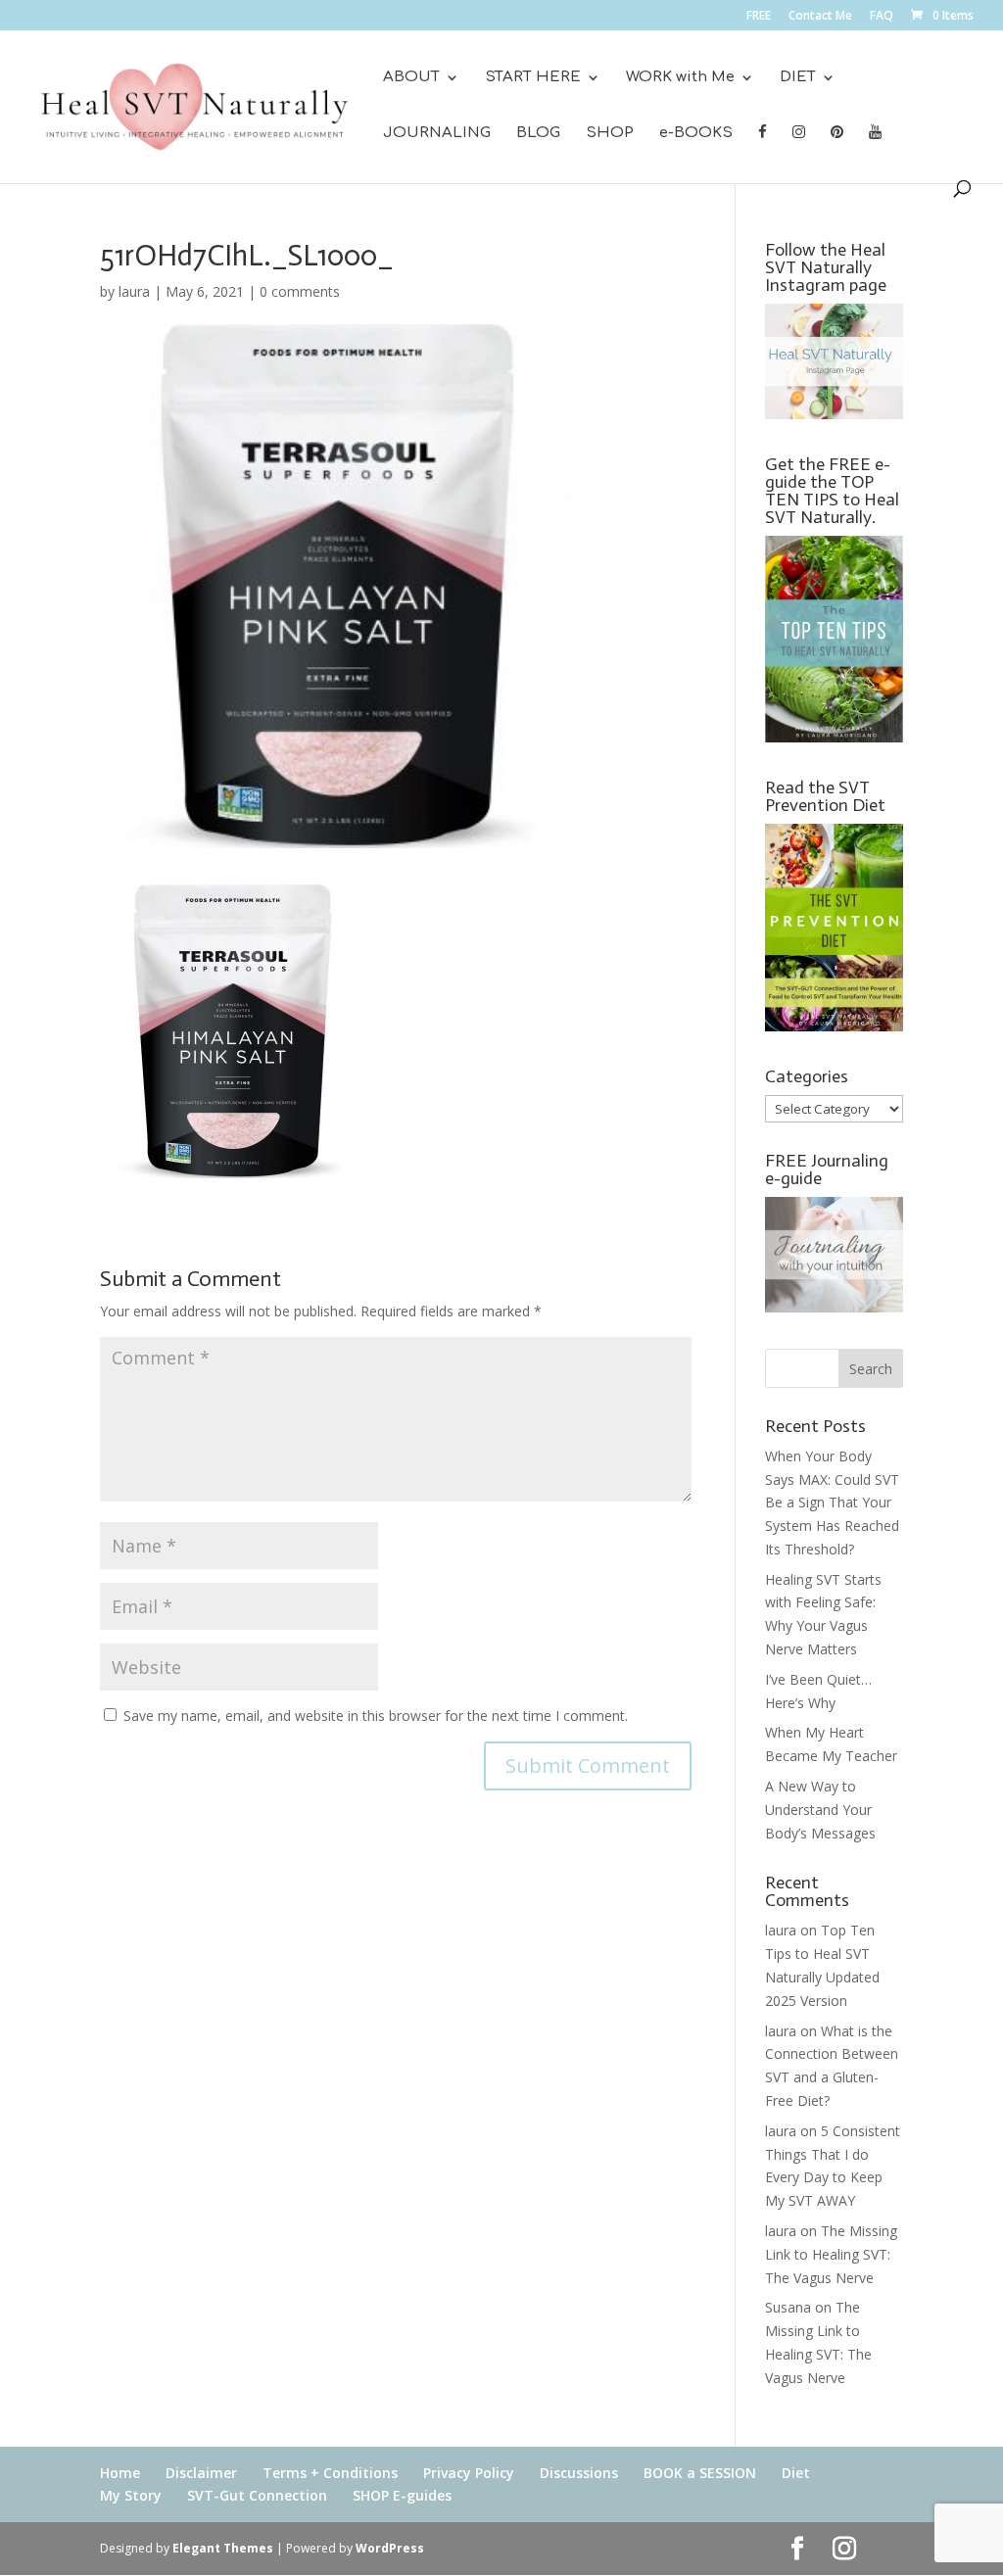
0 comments (300, 291)
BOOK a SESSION (700, 2473)
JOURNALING (437, 134)
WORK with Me (680, 78)
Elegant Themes (223, 2548)
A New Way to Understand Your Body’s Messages (820, 1810)
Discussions (579, 2473)
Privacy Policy (469, 2473)
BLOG (538, 134)
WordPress (390, 2548)
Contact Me (820, 17)
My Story (131, 2495)
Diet (796, 2473)
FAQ (882, 17)
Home (120, 2473)
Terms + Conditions (330, 2473)
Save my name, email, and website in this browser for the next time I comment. (376, 1716)
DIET (798, 78)
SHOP (610, 134)
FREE (759, 17)
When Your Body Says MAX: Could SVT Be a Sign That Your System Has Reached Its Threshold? (832, 1503)
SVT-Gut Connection (257, 2495)
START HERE (533, 78)
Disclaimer (201, 2473)
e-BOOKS (696, 134)
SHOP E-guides (402, 2495)
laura (134, 291)
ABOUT (411, 78)
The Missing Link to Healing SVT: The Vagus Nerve (831, 2254)
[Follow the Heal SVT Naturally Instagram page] (834, 414)
